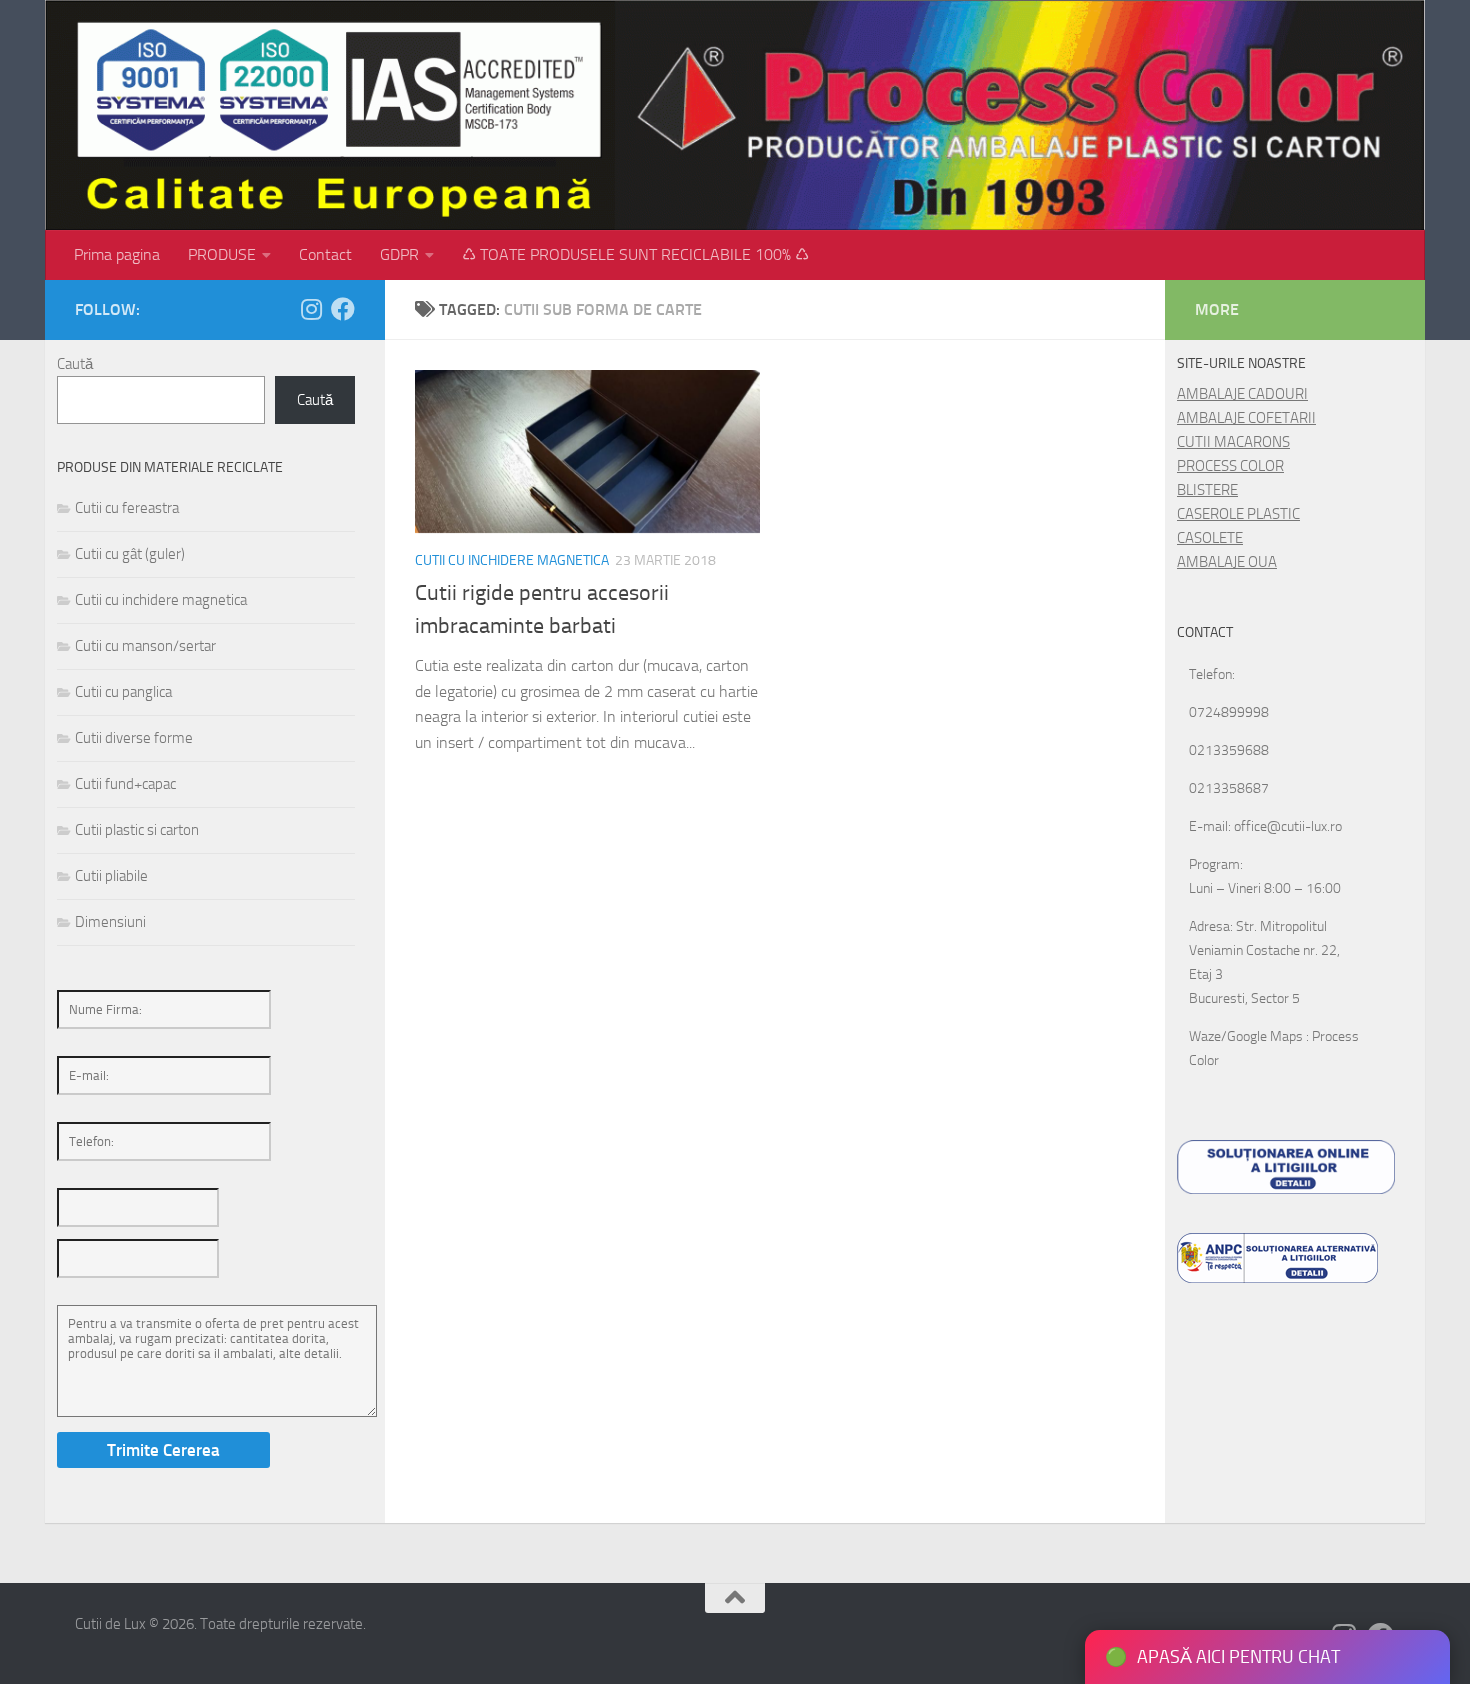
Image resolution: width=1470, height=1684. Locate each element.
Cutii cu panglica (123, 692)
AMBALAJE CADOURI (1242, 394)
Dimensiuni (110, 922)
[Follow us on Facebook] (343, 309)
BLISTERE (1207, 490)
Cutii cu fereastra (127, 508)
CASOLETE (1210, 538)
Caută (75, 364)
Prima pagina (117, 254)
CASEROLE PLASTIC (1238, 514)
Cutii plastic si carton (137, 830)
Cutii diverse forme (134, 738)
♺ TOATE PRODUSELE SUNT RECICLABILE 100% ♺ (635, 254)
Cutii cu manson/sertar (145, 646)
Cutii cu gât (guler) (130, 554)
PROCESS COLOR (1230, 466)
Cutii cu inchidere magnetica (512, 560)
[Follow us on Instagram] (311, 309)
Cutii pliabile (111, 876)
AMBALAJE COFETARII (1246, 418)
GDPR (399, 254)
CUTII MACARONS (1233, 442)
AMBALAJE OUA (1227, 562)
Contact (325, 254)
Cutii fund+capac (125, 784)
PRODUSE (222, 254)
